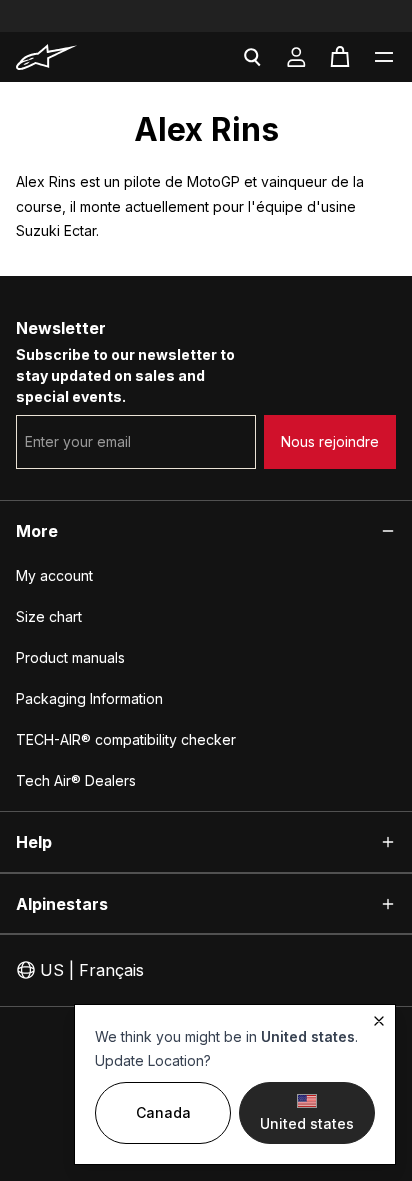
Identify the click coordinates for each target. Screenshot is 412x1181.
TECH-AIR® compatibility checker (126, 739)
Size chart (49, 616)
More (37, 531)
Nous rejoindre (330, 441)
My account (54, 575)
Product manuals (70, 657)
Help (34, 842)
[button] (384, 57)
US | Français (92, 970)
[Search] (252, 57)
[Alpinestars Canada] (74, 57)
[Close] (379, 1021)
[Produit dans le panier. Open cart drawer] (340, 57)
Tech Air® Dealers (76, 780)
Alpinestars (62, 904)
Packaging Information (89, 698)
